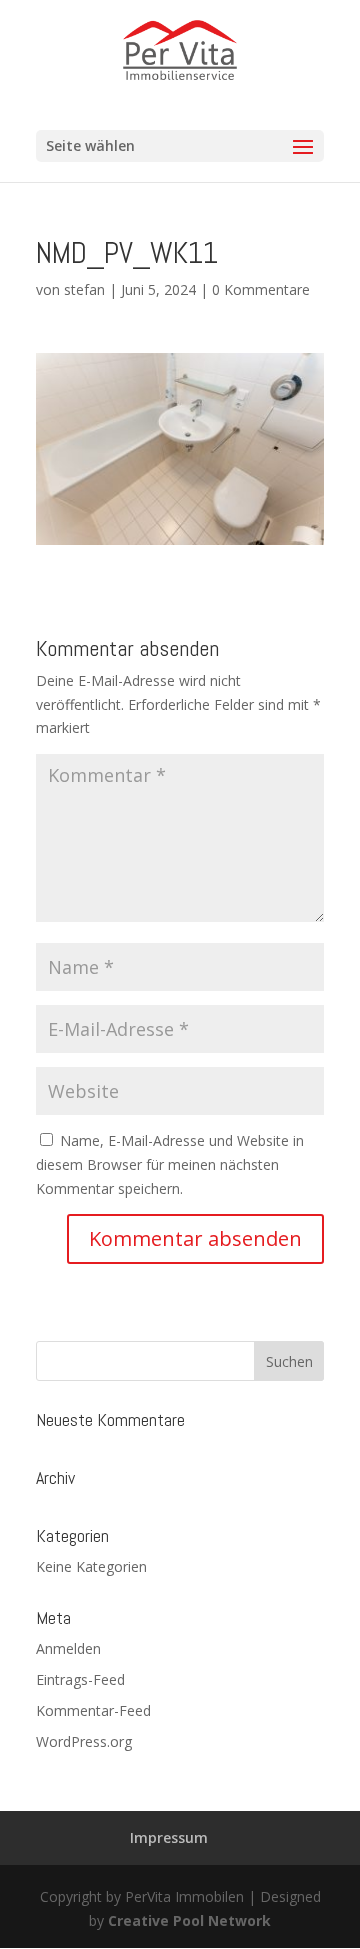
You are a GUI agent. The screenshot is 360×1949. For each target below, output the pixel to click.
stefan (84, 289)
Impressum (169, 1837)
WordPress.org (84, 1741)
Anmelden (68, 1648)
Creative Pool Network (189, 1920)
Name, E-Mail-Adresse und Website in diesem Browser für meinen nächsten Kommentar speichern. (170, 1164)
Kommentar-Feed (93, 1710)
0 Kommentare (261, 289)
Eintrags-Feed (80, 1679)
